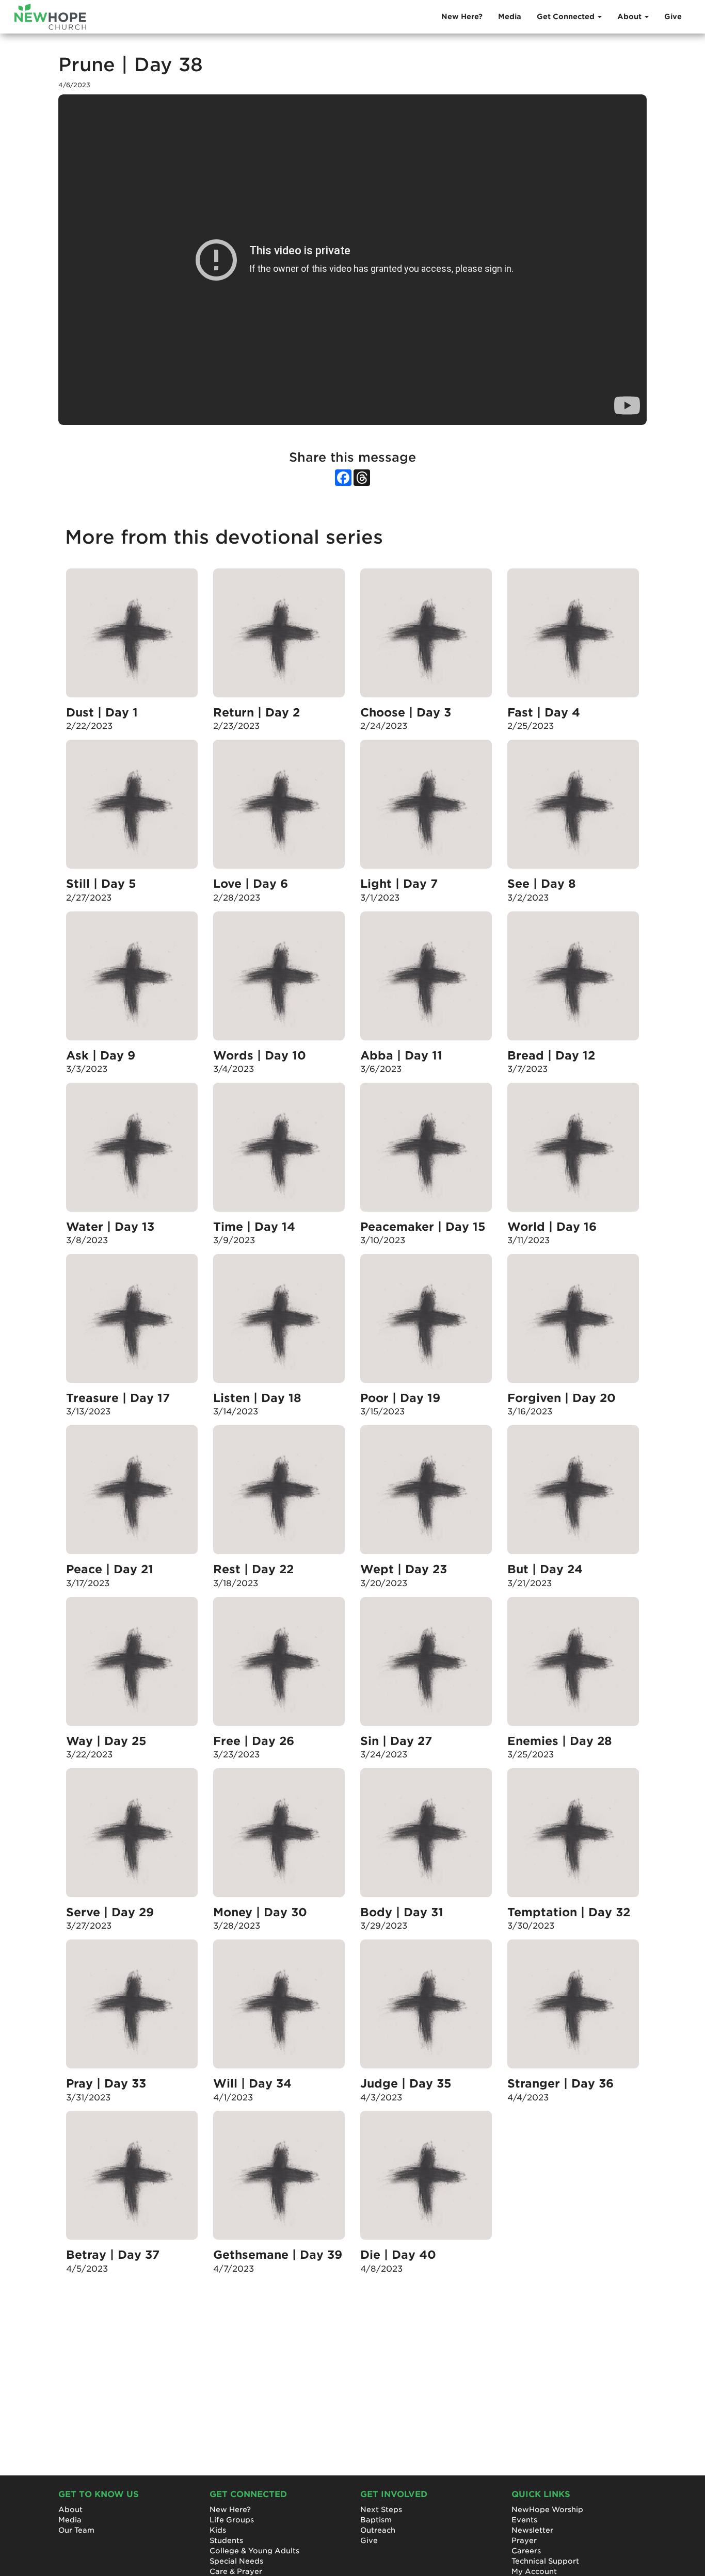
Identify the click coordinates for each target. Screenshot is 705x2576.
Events (524, 2520)
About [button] (630, 17)
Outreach (378, 2530)
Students (226, 2540)
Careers (526, 2551)
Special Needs (236, 2561)
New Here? (462, 17)
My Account (534, 2571)
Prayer (524, 2540)
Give (673, 17)
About (70, 2509)
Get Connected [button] (567, 17)
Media (510, 17)
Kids (218, 2530)
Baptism (376, 2520)
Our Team (76, 2530)
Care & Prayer (236, 2571)
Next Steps (381, 2509)
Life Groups (232, 2520)
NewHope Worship (547, 2509)
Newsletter (532, 2530)
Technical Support (545, 2561)
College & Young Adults (254, 2551)
